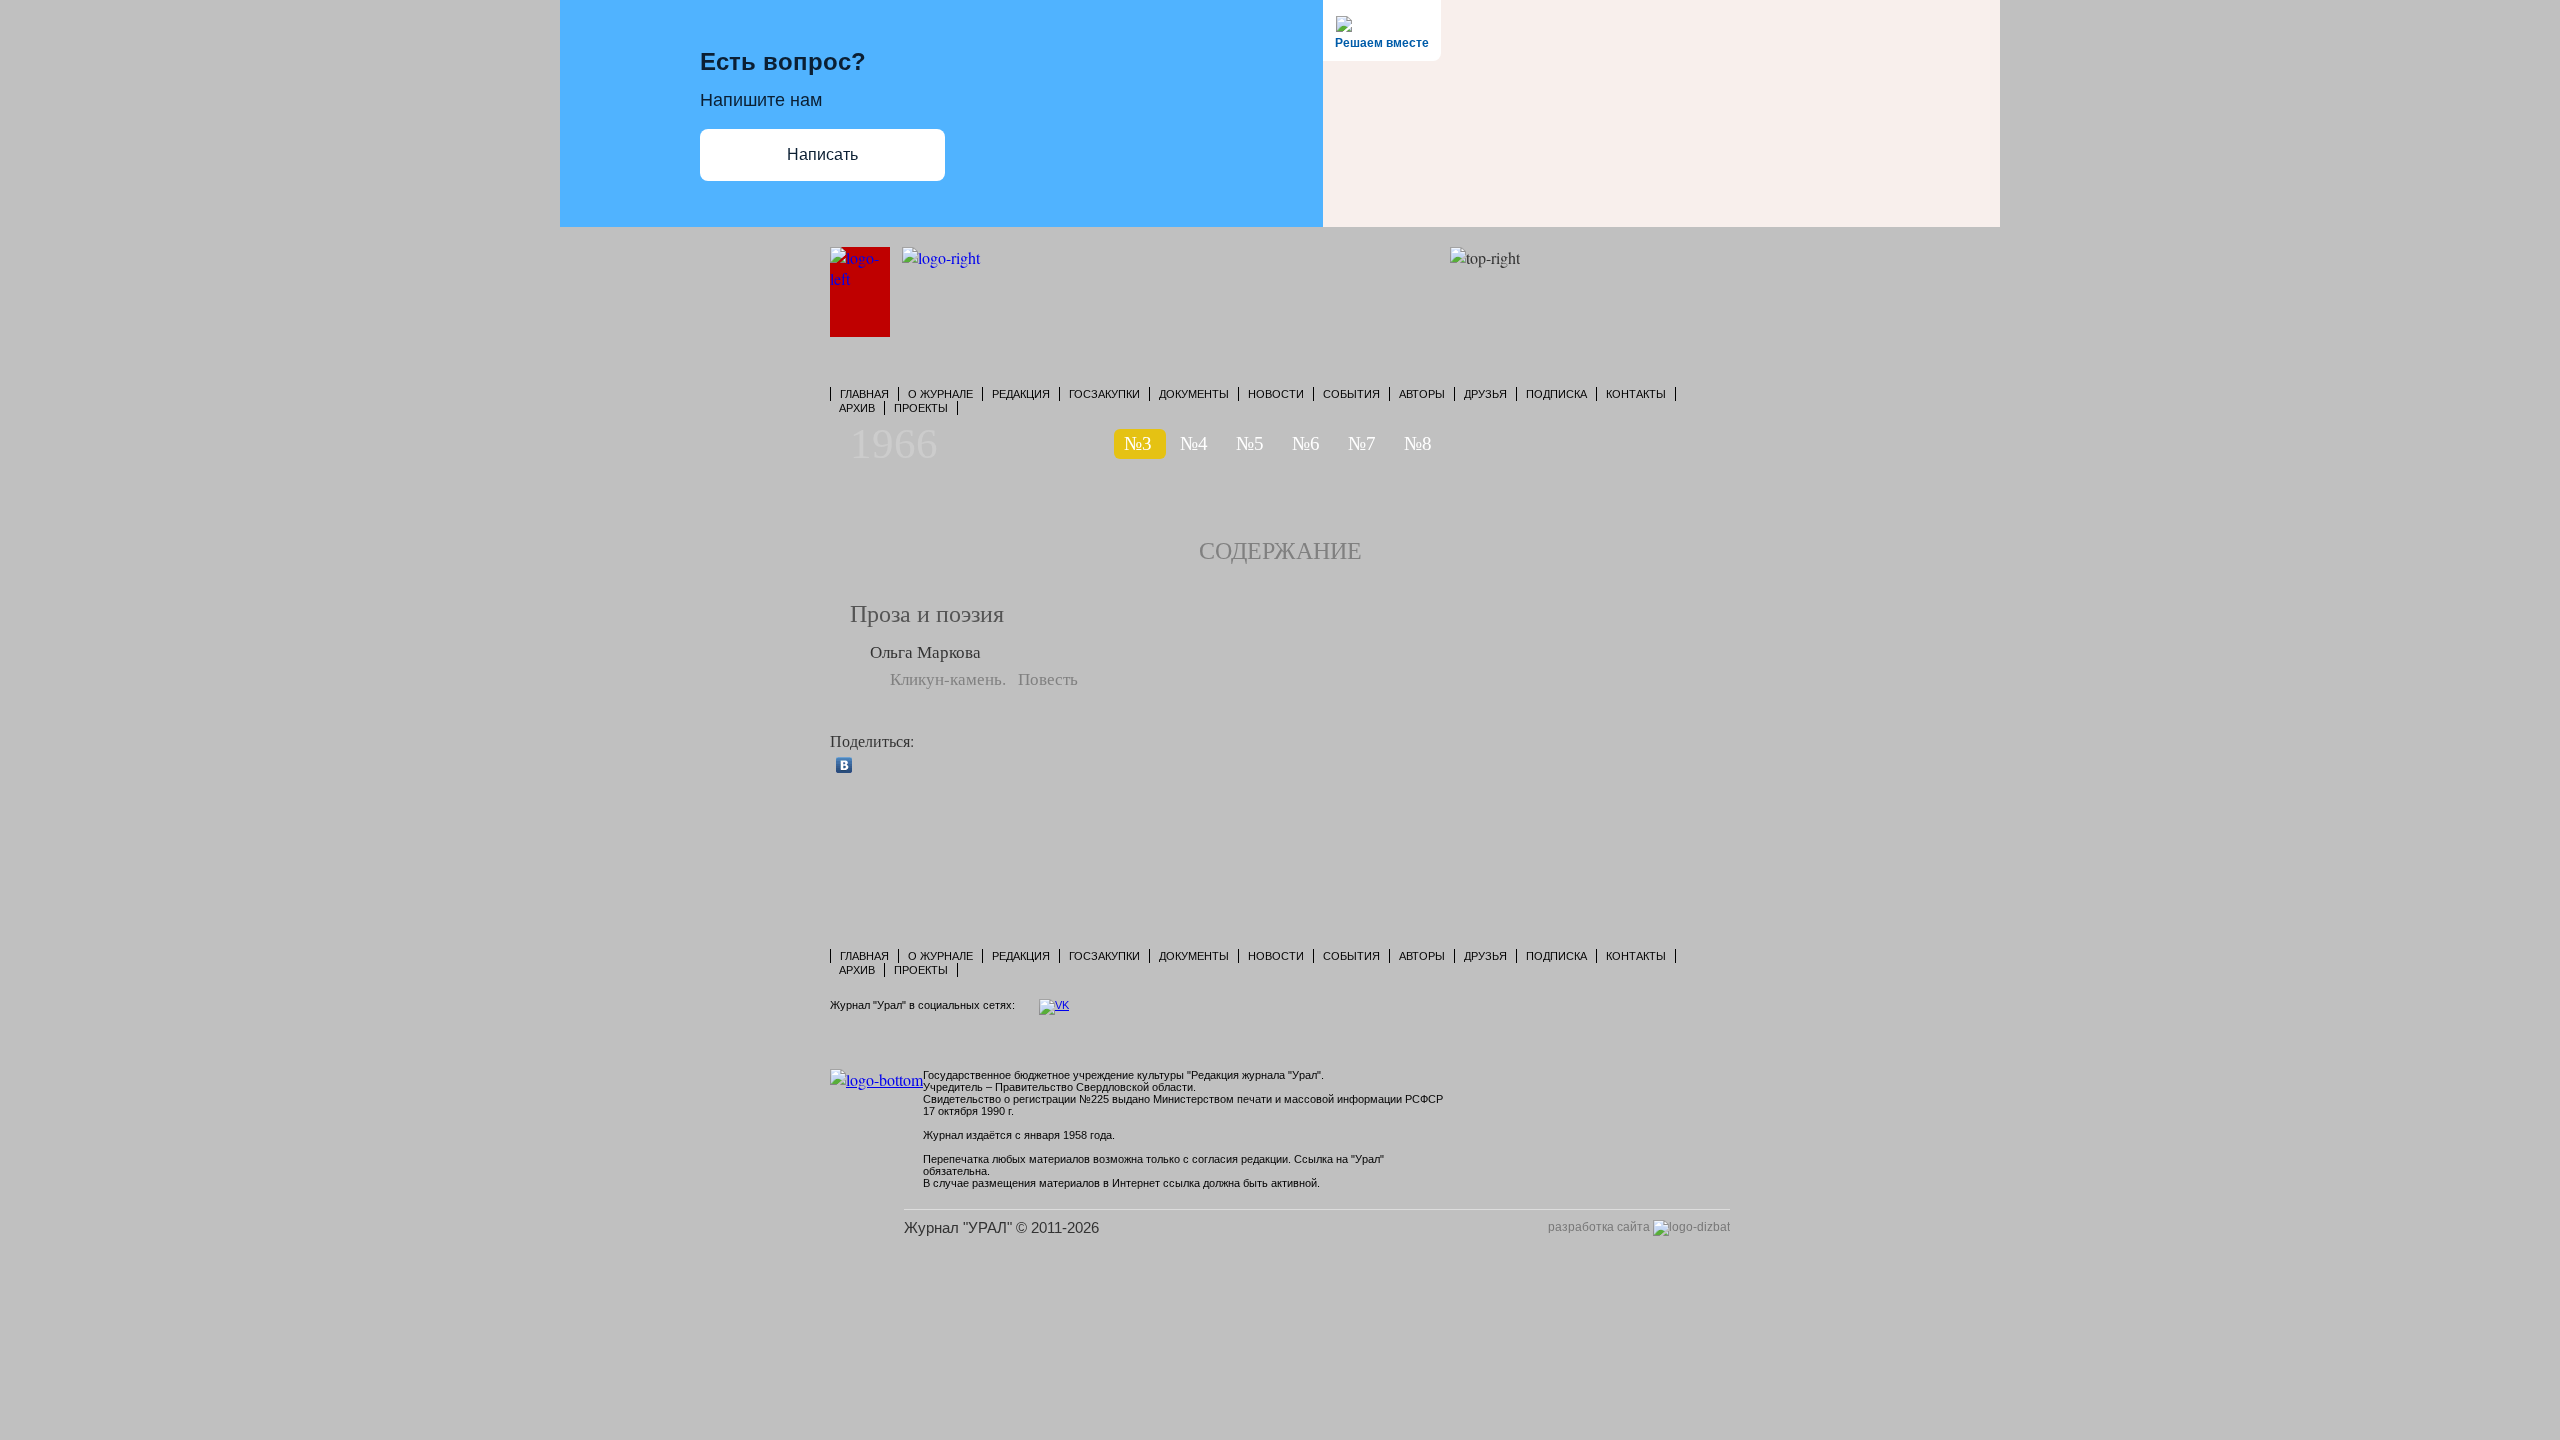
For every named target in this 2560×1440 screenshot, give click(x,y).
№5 (1250, 443)
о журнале (940, 394)
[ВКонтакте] (844, 765)
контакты (1636, 394)
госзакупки (1104, 394)
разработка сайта (1600, 1227)
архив (857, 408)
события (1351, 394)
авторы (1422, 394)
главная (864, 394)
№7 (1362, 443)
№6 (1306, 443)
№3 (1138, 443)
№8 (1418, 443)
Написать (822, 154)
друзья (1485, 394)
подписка (1556, 394)
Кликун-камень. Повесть (984, 678)
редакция (1021, 394)
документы (1194, 394)
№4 (1194, 443)
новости (1276, 394)
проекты (921, 408)
